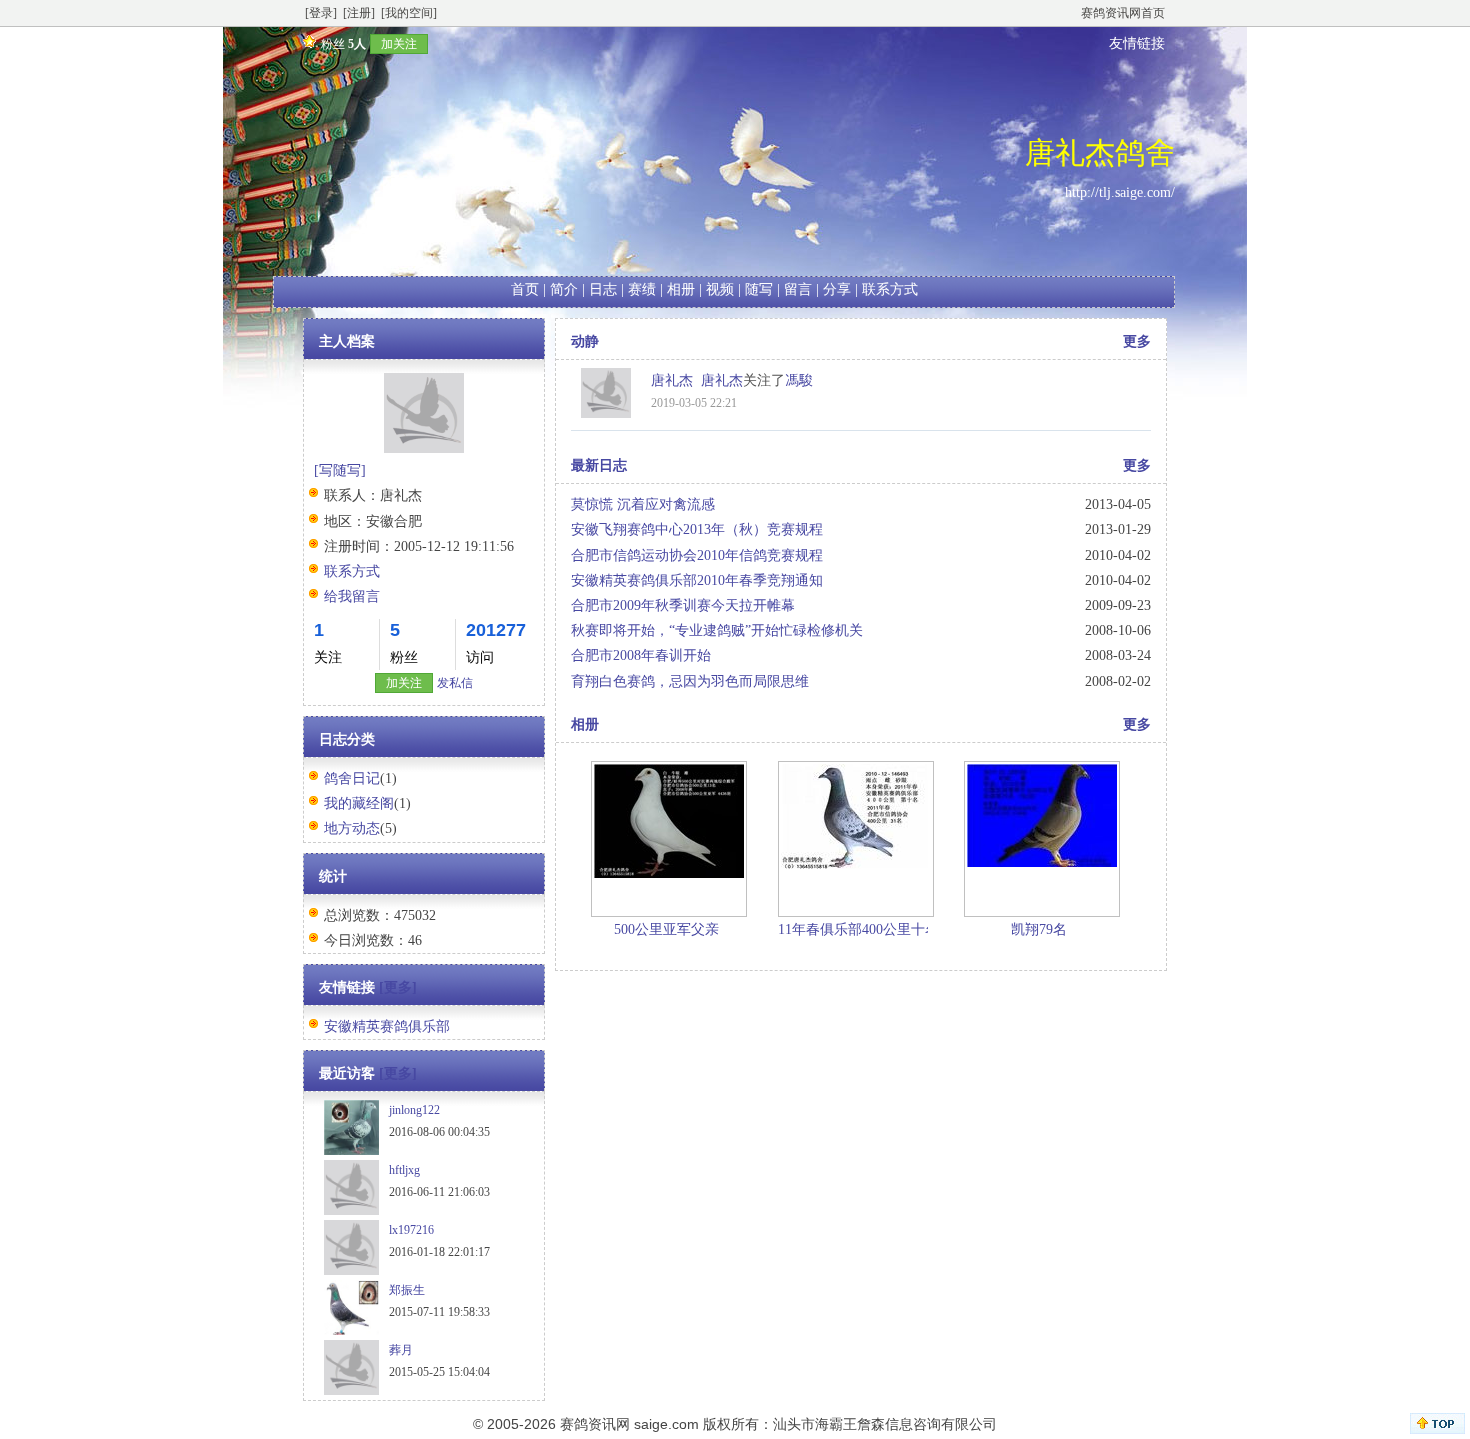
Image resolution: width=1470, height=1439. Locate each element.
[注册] (359, 13)
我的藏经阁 (359, 803)
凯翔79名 (1039, 929)
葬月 (401, 1350)
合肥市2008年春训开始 (641, 655)
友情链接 (1137, 43)
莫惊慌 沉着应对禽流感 (643, 504)
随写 (759, 289)
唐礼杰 (722, 380)
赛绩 (642, 289)
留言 (798, 289)
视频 (720, 289)
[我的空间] (409, 13)
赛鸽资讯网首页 (1123, 13)
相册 (681, 289)
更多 (1137, 341)
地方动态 (352, 828)
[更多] (398, 987)
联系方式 (890, 289)
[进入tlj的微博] (606, 413)
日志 (603, 289)
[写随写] (340, 470)
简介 (564, 289)
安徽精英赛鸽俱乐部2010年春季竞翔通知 (697, 580)
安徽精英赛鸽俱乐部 (387, 1026)
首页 (525, 289)
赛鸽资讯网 (595, 1424)
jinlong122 (414, 1110)
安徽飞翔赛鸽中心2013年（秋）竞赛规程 (697, 529)
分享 (837, 289)
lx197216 (411, 1230)
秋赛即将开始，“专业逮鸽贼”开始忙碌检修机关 (717, 630)
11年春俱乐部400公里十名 (858, 929)
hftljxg (404, 1170)
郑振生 (407, 1290)
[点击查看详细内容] (669, 819)
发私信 (455, 683)
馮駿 (799, 380)
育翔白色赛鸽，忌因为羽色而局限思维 (690, 681)
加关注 (399, 44)
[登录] (321, 13)
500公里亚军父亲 (666, 929)
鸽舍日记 (352, 778)
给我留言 (352, 596)
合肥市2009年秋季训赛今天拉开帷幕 (683, 605)
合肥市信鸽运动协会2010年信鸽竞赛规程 (697, 555)
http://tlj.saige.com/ (1120, 192)
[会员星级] (306, 43)
